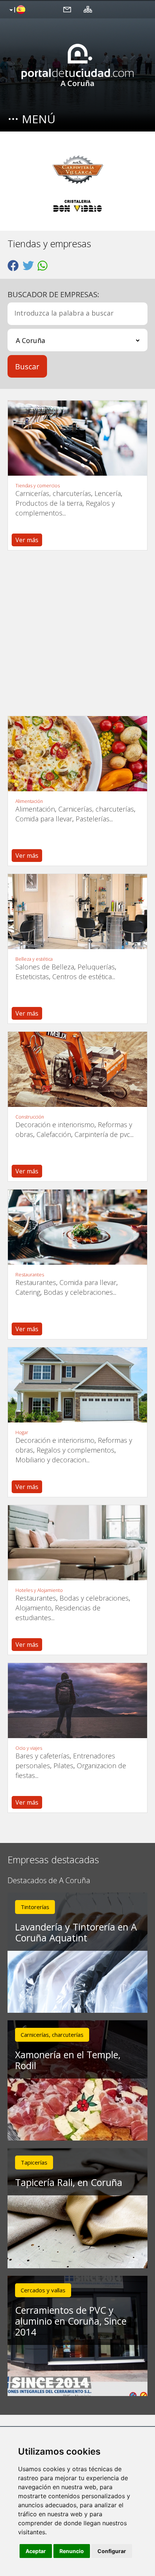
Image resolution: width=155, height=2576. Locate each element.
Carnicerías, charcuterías (53, 493)
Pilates (63, 1766)
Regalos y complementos (75, 1450)
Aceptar (36, 2551)
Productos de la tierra (49, 503)
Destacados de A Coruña (49, 1881)
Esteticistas (32, 977)
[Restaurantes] (77, 1227)
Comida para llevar (44, 819)
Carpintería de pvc (102, 1134)
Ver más (27, 540)
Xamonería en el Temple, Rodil (68, 2060)
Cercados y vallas (43, 2290)
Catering (28, 1292)
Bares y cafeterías (43, 1756)
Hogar (22, 1433)
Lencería (108, 493)
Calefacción (54, 1134)
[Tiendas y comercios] (77, 438)
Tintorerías (35, 1907)
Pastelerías (93, 819)
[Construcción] (77, 1069)
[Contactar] (67, 9)
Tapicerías (34, 2162)
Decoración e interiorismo (55, 1125)
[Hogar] (77, 1385)
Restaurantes (30, 1275)
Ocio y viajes (29, 1748)
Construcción (30, 1117)
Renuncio (72, 2551)
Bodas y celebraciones (78, 1292)
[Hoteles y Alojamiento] (77, 1543)
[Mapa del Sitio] (88, 9)
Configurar (112, 2551)
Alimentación (29, 801)
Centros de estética (82, 977)
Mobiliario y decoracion (51, 1460)
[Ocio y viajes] (77, 1701)
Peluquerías (96, 967)
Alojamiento (33, 1608)
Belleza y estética (34, 959)
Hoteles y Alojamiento (39, 1590)
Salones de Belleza (45, 967)
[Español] (16, 10)
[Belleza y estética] (77, 912)
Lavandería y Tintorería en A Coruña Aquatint (76, 1932)
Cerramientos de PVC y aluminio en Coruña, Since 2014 (71, 2321)
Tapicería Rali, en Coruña (69, 2182)
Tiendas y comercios (38, 486)
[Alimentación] (77, 754)
